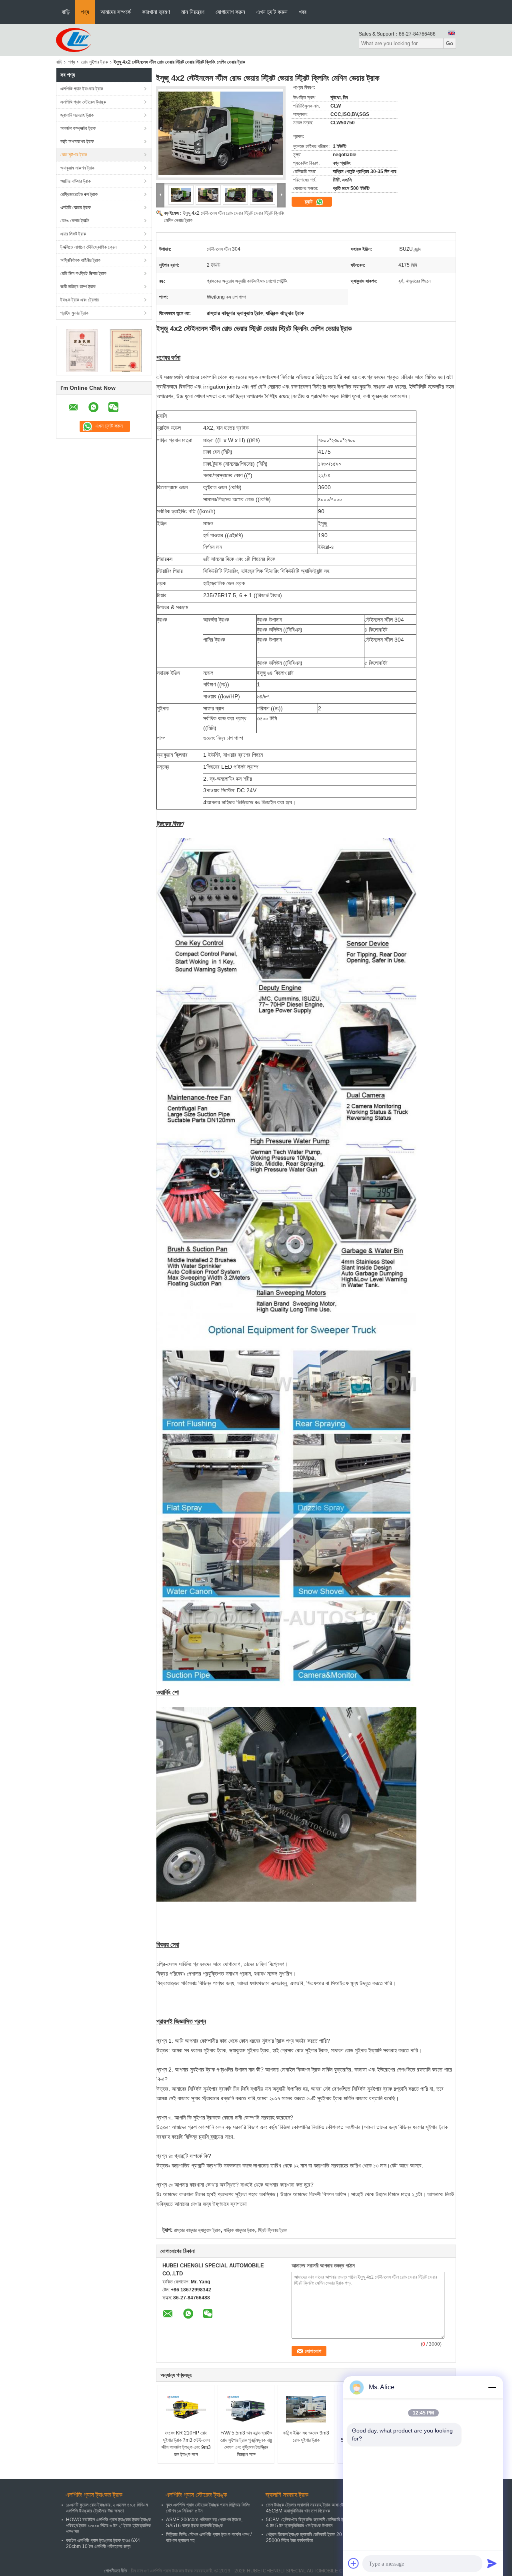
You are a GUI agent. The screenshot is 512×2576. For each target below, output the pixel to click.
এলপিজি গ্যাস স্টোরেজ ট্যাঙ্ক (83, 102)
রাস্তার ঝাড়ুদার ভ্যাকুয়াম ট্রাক (197, 2230)
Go (450, 43)
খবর (303, 12)
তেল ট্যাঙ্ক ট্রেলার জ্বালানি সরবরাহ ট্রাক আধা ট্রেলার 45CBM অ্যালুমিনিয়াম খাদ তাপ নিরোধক (308, 2508)
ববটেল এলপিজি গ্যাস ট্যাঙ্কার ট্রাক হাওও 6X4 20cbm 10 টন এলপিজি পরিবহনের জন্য (103, 2543)
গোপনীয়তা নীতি (116, 2571)
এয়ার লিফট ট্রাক (73, 234)
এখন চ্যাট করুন (272, 12)
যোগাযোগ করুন (230, 12)
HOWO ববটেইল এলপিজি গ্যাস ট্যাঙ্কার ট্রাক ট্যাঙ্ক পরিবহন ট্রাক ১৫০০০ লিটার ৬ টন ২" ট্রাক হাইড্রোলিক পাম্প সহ (108, 2526)
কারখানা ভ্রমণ (156, 12)
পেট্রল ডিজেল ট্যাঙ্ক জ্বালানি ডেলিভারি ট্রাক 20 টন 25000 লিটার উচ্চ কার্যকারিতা (307, 2537)
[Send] (492, 2563)
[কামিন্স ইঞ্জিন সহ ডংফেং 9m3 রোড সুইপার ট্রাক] (306, 2409)
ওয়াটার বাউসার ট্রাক (76, 181)
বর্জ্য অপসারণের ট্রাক (77, 142)
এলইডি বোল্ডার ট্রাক (76, 207)
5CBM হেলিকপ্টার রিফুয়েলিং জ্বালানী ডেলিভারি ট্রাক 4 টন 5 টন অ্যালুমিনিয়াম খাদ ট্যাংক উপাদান (307, 2523)
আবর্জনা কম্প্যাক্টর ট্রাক (78, 128)
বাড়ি (66, 12)
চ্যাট (309, 202)
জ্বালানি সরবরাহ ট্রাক (77, 115)
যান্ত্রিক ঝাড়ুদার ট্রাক (239, 2230)
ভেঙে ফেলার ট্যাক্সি (75, 221)
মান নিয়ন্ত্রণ (193, 12)
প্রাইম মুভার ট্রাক (74, 313)
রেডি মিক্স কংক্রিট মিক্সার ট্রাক (83, 273)
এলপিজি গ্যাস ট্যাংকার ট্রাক (82, 89)
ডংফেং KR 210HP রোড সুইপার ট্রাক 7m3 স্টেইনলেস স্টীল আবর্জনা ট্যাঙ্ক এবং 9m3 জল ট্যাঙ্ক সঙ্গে (186, 2444)
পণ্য (85, 12)
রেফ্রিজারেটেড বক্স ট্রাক (79, 194)
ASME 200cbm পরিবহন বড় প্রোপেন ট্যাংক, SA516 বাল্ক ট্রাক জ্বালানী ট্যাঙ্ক (204, 2523)
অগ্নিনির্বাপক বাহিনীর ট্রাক (80, 260)
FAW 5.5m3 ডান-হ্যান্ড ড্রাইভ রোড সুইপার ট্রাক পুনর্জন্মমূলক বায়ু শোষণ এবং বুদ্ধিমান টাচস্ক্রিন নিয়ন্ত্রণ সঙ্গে (246, 2444)
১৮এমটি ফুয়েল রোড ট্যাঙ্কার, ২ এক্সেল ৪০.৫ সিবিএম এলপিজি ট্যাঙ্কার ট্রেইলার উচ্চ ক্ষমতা (107, 2508)
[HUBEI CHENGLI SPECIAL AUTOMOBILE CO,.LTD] (74, 40)
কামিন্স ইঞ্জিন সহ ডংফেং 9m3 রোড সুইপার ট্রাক (306, 2436)
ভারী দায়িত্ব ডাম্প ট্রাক (78, 287)
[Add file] (354, 2563)
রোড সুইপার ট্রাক (95, 62)
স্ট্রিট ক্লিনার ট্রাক (273, 2230)
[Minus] (492, 2387)
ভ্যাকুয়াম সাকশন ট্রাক (77, 168)
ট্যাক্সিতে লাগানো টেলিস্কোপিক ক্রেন (88, 247)
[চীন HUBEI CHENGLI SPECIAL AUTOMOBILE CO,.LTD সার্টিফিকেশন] (82, 350)
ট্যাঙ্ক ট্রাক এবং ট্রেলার (80, 300)
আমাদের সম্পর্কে (116, 12)
